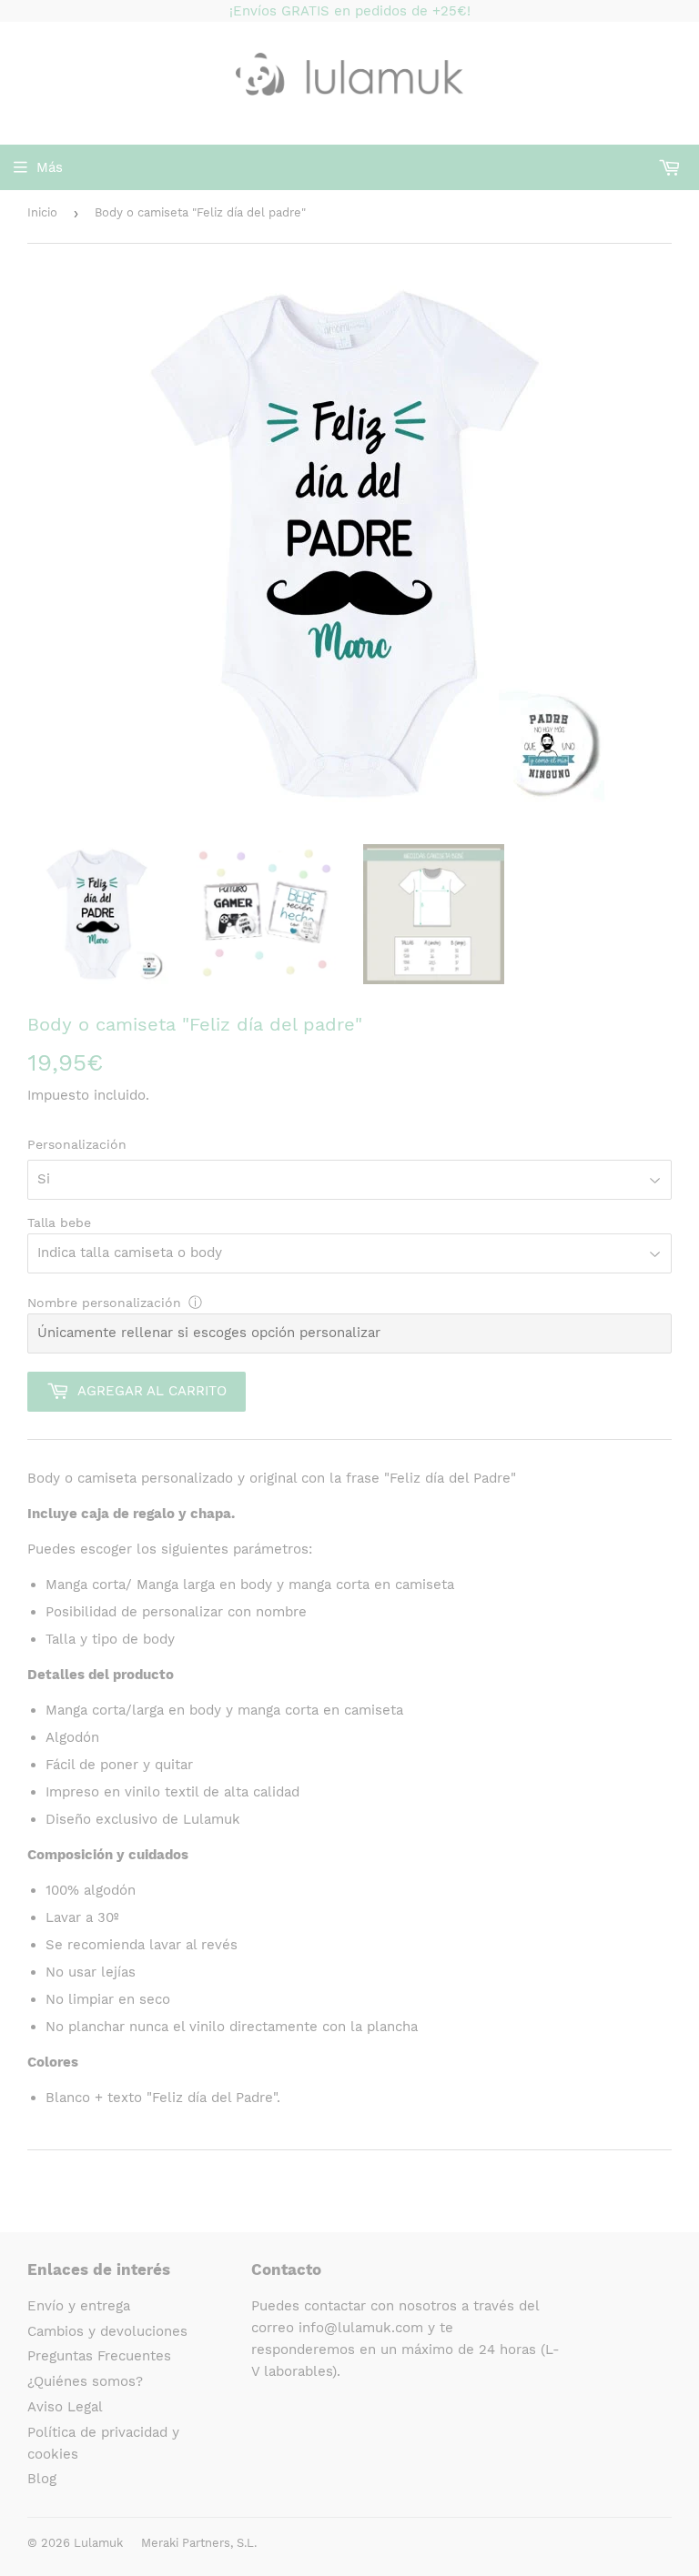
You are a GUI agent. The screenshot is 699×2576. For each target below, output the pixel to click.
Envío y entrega (79, 2306)
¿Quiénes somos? (85, 2381)
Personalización (77, 1144)
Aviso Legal (65, 2407)
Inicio (42, 212)
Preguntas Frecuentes (99, 2356)
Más (50, 167)
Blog (42, 2479)
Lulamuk (98, 2543)
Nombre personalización (104, 1303)
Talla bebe (59, 1223)
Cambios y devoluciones (107, 2331)
